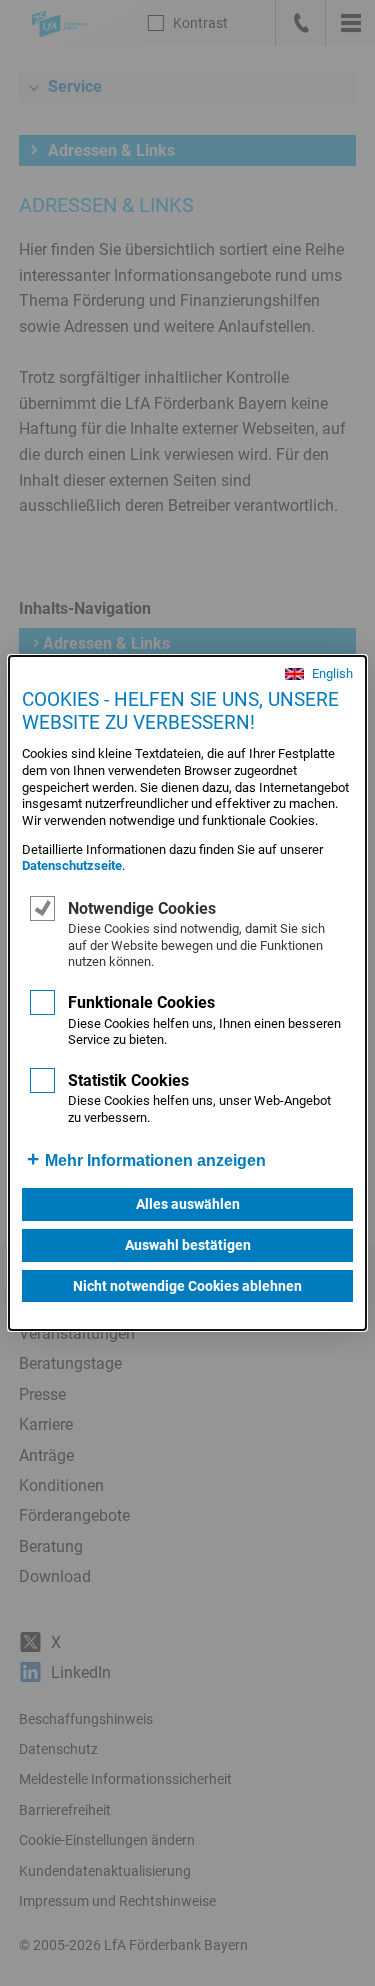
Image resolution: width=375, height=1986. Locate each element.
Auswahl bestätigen (188, 1245)
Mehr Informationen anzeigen (155, 1160)
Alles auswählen (188, 1204)
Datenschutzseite (72, 865)
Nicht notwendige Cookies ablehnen (187, 1286)
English (332, 674)
